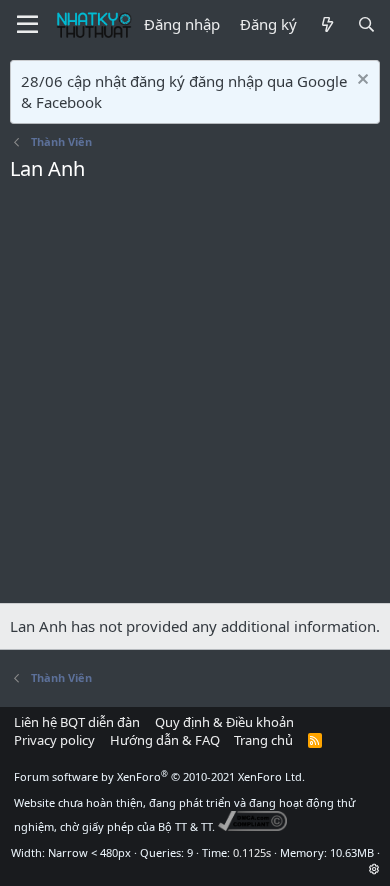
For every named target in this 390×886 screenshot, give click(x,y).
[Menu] (27, 25)
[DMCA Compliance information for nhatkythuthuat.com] (252, 826)
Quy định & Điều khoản (224, 722)
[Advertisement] (195, 398)
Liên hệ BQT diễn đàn (77, 722)
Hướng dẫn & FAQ (165, 740)
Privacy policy (54, 740)
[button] (374, 868)
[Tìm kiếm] (366, 24)
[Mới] (326, 24)
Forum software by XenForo (159, 776)
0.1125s (252, 852)
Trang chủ (263, 740)
